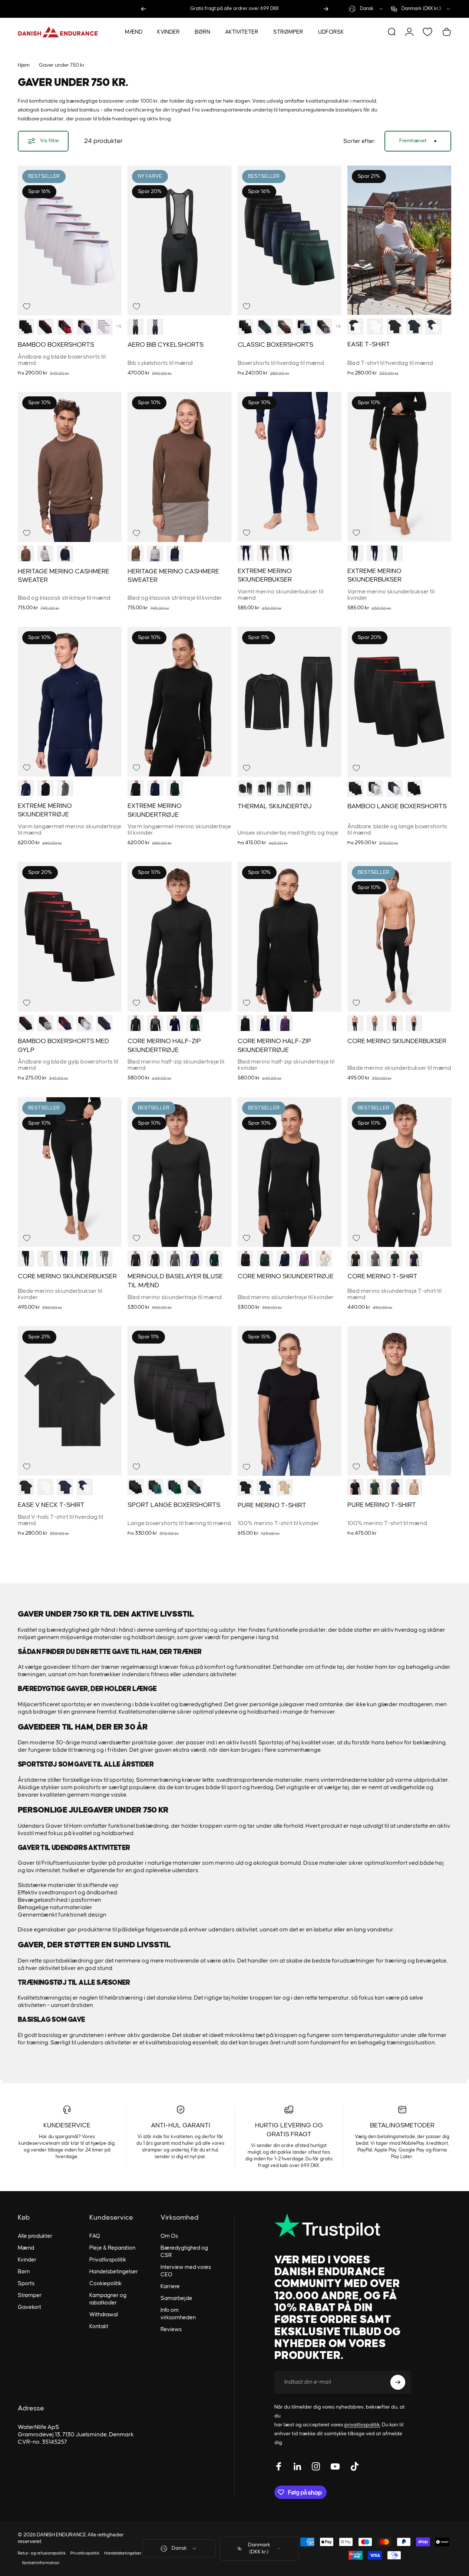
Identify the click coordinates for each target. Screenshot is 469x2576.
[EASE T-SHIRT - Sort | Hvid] (355, 327)
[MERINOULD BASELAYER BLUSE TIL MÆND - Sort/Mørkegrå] (155, 1259)
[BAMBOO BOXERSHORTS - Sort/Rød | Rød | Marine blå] (65, 327)
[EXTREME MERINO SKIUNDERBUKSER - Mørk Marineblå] (246, 553)
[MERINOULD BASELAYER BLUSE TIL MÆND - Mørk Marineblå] (194, 1259)
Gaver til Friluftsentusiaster (54, 1863)
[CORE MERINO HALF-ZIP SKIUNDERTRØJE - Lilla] (285, 1023)
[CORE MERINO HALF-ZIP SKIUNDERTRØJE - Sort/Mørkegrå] (155, 1023)
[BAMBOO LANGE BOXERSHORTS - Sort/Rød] (355, 788)
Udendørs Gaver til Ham (50, 1826)
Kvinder (27, 2260)
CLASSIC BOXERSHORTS (275, 345)
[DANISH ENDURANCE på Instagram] (316, 2466)
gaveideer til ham (66, 1667)
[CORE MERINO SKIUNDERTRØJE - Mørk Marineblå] (285, 1259)
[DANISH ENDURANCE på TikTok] (354, 2466)
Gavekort (29, 2307)
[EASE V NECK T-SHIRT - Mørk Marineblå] (65, 1487)
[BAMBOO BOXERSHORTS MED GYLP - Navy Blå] (104, 1023)
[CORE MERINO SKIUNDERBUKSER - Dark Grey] (104, 1259)
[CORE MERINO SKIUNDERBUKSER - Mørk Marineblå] (395, 1023)
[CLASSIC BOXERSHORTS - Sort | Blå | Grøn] (265, 327)
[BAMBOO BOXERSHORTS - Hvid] (104, 327)
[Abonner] (398, 2382)
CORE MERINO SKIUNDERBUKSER (397, 1041)
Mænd (26, 2248)
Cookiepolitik (105, 2284)
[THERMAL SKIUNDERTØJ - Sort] (265, 788)
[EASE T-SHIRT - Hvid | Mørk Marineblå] (434, 327)
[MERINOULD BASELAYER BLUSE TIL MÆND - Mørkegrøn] (214, 1259)
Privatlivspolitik (108, 2260)
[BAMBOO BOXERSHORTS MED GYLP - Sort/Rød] (26, 1023)
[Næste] (326, 9)
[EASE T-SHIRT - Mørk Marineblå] (414, 327)
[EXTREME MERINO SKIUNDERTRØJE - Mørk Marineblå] (155, 788)
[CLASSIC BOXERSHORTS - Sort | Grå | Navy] (304, 327)
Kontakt (99, 2327)
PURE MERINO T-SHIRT (272, 1505)
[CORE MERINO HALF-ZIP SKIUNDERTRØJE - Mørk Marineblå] (175, 1023)
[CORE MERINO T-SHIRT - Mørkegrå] (375, 1259)
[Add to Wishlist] (27, 306)
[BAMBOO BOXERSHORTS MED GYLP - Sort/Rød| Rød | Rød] (85, 1023)
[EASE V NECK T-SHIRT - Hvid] (45, 1487)
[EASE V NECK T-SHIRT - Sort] (26, 1487)
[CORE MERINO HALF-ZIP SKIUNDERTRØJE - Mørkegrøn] (194, 1023)
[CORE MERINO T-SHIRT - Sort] (355, 1259)
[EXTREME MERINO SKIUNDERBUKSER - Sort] (285, 553)
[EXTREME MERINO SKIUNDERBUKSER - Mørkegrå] (265, 553)
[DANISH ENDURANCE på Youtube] (335, 2466)
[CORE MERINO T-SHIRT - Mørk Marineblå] (414, 1259)
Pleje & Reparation (112, 2248)
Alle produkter (35, 2236)
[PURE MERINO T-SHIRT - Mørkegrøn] (375, 1487)
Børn (24, 2272)
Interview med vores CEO (186, 2271)
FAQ (95, 2236)
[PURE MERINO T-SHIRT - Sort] (246, 1487)
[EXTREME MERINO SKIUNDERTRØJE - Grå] (65, 788)
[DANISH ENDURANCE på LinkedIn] (297, 2466)
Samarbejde (176, 2298)
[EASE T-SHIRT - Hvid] (375, 327)
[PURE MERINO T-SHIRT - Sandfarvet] (285, 1487)
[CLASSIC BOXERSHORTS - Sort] (246, 327)
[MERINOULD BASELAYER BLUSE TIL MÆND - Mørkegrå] (175, 1259)
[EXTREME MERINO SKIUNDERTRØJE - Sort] (45, 788)
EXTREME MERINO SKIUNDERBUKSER (265, 575)
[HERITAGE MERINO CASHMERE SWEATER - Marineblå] (65, 553)
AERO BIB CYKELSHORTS (166, 345)
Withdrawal (104, 2315)
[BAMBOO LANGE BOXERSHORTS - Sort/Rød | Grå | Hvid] (375, 788)
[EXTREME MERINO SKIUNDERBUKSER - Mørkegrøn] (395, 553)
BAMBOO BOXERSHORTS (56, 345)
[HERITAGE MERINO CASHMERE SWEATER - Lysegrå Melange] (45, 553)
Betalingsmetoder (402, 2126)
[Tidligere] (143, 9)
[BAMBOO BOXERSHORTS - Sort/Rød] (45, 327)
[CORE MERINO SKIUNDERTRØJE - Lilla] (304, 1259)
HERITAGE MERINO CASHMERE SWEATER (64, 576)
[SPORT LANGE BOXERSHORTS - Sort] (136, 1487)
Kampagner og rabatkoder (108, 2299)
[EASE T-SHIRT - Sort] (395, 327)
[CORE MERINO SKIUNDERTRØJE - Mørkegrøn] (265, 1259)
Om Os (169, 2236)
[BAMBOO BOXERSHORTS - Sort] (26, 327)
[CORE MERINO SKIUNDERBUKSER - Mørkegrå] (375, 1023)
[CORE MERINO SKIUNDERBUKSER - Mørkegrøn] (414, 1023)
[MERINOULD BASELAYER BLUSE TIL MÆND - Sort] (136, 1259)
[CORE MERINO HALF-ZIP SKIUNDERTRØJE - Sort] (136, 1023)
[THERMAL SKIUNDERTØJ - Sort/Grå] (246, 788)
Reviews (171, 2329)
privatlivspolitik (362, 2425)
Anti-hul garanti (181, 2126)
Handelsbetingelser (114, 2272)
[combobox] (366, 9)
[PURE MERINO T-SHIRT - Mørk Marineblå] (265, 1487)
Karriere (170, 2287)
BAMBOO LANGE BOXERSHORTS (397, 806)
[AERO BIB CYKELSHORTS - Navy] (155, 327)
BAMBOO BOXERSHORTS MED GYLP (63, 1046)
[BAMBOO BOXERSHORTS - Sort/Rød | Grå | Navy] (85, 327)
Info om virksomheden (178, 2314)
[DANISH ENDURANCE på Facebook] (279, 2466)
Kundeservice (67, 2126)
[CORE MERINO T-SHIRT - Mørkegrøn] (395, 1259)
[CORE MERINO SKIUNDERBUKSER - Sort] (355, 1023)
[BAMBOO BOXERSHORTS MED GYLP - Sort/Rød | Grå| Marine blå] (45, 1023)
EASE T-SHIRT (369, 345)
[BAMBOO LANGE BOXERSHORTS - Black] (414, 788)
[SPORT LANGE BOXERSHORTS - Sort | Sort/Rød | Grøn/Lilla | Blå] (194, 1487)
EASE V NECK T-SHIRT (51, 1505)
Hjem (24, 65)
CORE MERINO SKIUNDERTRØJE (286, 1277)
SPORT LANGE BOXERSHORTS (174, 1505)
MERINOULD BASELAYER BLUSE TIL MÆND (175, 1281)
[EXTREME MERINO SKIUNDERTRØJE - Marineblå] (26, 788)
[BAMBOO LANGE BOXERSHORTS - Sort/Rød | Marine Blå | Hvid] (395, 788)
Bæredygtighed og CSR (184, 2252)
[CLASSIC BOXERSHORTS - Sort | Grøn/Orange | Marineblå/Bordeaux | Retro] (324, 327)
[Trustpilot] (343, 2226)
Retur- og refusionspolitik (42, 2553)
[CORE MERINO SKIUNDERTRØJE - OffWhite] (324, 1259)
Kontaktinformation (41, 2563)
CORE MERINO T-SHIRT (382, 1277)
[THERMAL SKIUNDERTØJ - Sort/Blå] (304, 788)
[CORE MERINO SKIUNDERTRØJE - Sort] (246, 1259)
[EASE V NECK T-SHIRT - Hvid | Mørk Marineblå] (85, 1487)
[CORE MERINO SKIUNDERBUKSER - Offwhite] (45, 1259)
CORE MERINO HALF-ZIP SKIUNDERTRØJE (164, 1046)
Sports (26, 2284)
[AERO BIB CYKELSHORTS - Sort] (136, 327)
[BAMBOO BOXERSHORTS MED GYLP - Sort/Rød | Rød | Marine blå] (65, 1023)
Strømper (30, 2295)
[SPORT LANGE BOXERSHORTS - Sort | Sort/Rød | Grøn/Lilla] (155, 1487)
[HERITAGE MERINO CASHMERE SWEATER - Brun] (26, 553)
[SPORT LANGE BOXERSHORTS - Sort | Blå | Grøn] (175, 1487)
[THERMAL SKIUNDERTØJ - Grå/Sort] (285, 788)
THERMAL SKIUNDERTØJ (275, 806)
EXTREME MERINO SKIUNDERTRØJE (45, 810)
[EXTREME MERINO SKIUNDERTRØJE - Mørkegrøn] (175, 788)
